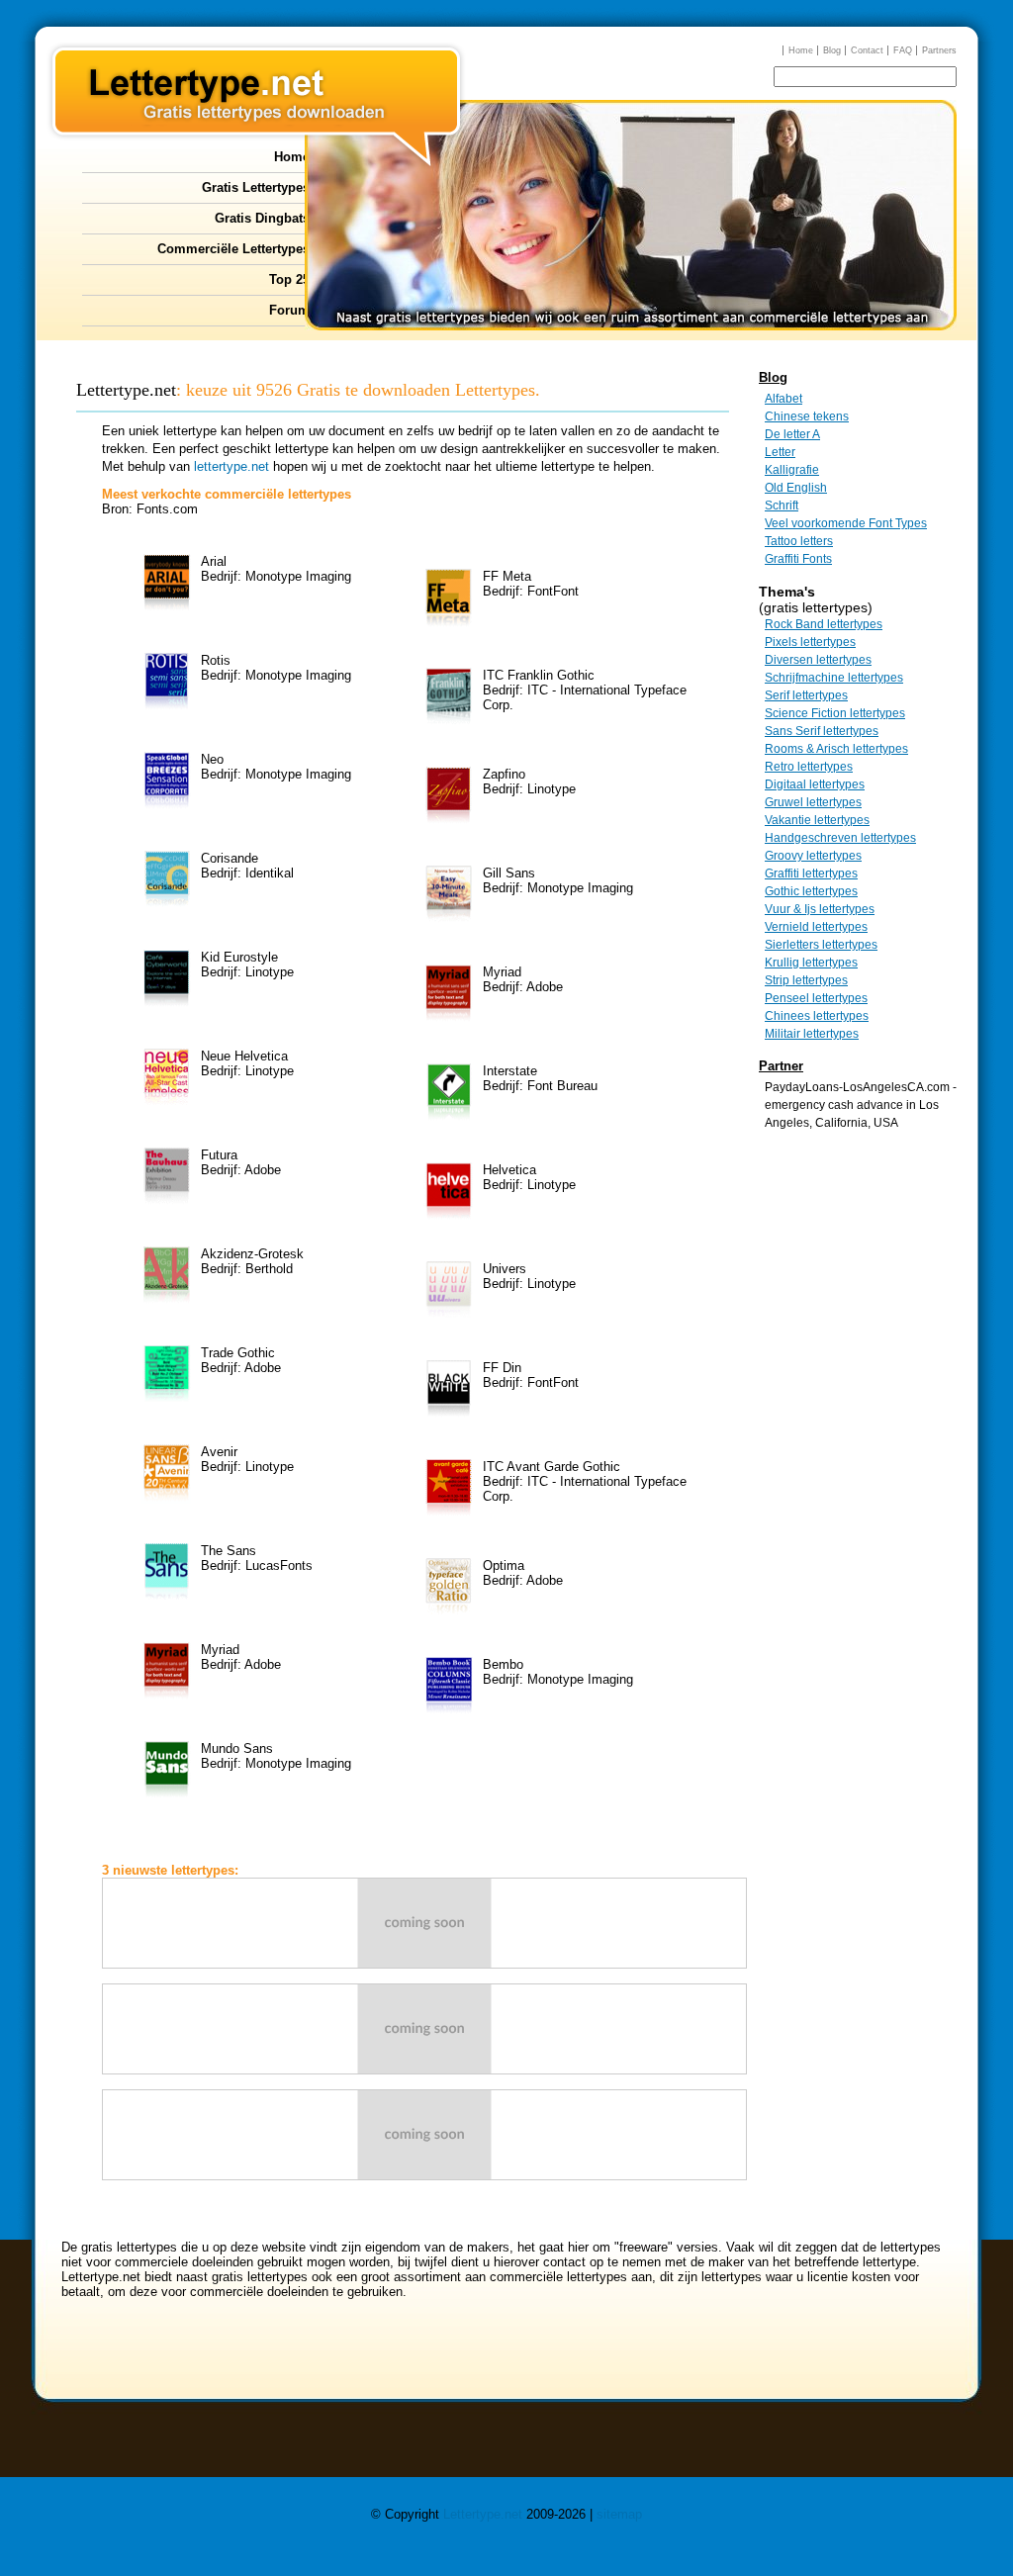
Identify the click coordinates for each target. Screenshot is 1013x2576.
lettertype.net (231, 466)
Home (801, 50)
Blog (832, 50)
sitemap (619, 2514)
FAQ (903, 50)
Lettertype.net (483, 2514)
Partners (939, 50)
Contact (867, 50)
